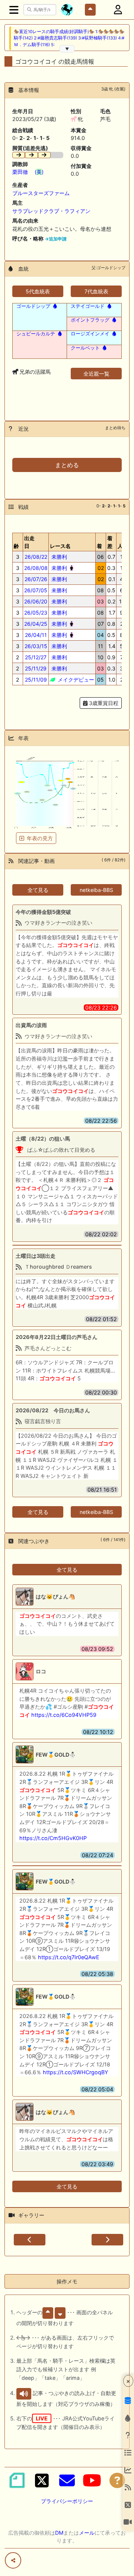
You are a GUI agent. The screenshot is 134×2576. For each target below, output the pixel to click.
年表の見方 (40, 838)
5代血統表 (38, 291)
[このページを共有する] (13, 2560)
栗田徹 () (28, 172)
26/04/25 (36, 624)
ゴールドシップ (33, 306)
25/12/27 (36, 657)
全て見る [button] (38, 890)
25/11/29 (36, 668)
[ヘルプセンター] (117, 2480)
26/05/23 (36, 613)
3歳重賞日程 (103, 703)
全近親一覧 (96, 374)
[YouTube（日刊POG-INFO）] (92, 2480)
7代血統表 (96, 291)
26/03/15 (36, 646)
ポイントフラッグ (90, 320)
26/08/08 (36, 568)
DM (59, 2533)
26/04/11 (36, 635)
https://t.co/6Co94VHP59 (64, 1715)
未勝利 (58, 557)
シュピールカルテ (36, 334)
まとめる (67, 465)
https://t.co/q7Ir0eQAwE (69, 1957)
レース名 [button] (60, 546)
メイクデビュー (75, 680)
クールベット (85, 348)
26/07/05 (36, 590)
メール (87, 2533)
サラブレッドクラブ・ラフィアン (51, 211)
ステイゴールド (88, 306)
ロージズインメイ (90, 334)
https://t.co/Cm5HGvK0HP (53, 1838)
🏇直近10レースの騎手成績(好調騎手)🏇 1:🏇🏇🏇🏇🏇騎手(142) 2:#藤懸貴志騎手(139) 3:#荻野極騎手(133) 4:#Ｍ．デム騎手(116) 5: (69, 38)
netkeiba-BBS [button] (96, 890)
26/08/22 (36, 557)
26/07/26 (36, 579)
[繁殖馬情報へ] (54, 306)
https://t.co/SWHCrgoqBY (76, 2072)
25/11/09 (36, 680)
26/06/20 (36, 601)
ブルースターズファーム (41, 193)
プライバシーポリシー (67, 2501)
